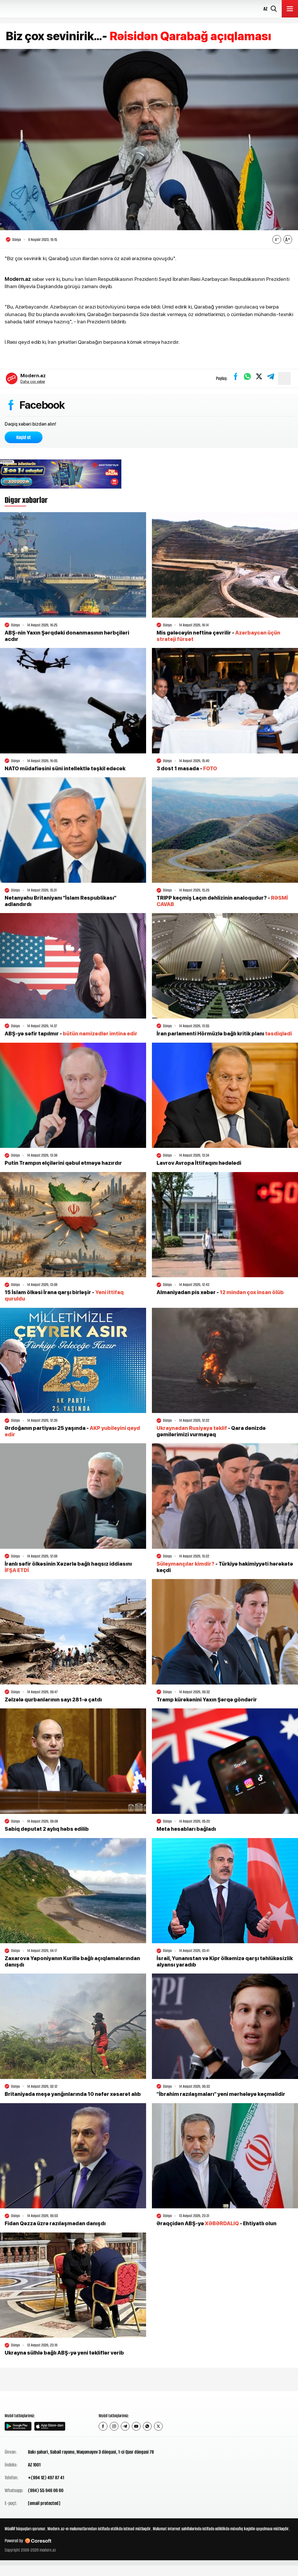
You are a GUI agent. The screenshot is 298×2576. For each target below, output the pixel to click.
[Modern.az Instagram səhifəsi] (114, 2426)
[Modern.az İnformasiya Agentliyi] (27, 2401)
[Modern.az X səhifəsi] (158, 2426)
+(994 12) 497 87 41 (46, 2478)
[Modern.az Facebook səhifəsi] (103, 2426)
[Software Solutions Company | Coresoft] (38, 2541)
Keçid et (24, 437)
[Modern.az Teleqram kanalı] (125, 2426)
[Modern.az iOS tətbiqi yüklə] (50, 2426)
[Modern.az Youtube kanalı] (136, 2426)
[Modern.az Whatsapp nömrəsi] (147, 2426)
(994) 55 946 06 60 (46, 2490)
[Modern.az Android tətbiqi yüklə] (18, 2426)
